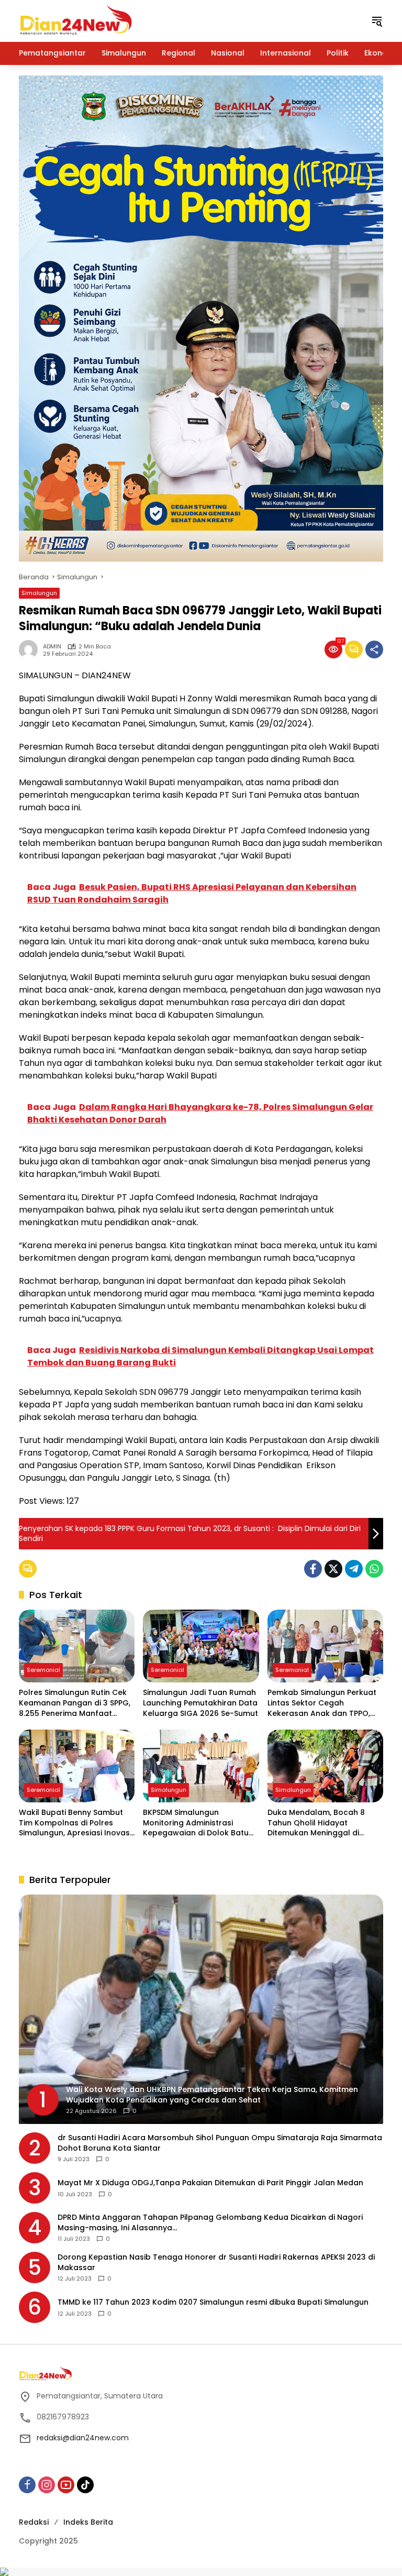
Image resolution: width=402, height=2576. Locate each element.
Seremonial (43, 1670)
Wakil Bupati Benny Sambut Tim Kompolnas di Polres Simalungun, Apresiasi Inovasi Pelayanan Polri (75, 1823)
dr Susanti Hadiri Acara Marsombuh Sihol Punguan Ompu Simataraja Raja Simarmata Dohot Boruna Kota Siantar (220, 2143)
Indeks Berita (88, 2522)
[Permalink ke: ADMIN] (31, 649)
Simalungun (39, 593)
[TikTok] (85, 2485)
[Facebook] (313, 1569)
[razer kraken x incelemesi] (201, 2572)
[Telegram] (354, 1569)
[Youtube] (66, 2485)
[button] (377, 21)
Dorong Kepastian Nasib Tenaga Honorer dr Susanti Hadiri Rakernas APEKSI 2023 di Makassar (216, 2263)
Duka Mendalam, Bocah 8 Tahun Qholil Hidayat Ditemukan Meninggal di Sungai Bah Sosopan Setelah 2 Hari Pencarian (322, 1823)
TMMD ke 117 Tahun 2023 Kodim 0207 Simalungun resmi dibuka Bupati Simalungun (213, 2302)
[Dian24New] (76, 20)
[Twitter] (333, 1569)
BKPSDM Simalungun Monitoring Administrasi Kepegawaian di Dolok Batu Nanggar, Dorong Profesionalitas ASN (196, 1823)
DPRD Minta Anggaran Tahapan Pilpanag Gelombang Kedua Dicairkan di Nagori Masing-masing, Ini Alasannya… (210, 2223)
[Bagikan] (374, 649)
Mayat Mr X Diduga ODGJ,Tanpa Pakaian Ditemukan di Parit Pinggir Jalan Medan (210, 2183)
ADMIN (52, 647)
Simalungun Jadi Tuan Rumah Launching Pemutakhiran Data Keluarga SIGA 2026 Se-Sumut (200, 1703)
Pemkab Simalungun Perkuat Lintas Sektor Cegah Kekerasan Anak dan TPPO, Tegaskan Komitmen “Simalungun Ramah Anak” (322, 1703)
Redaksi (34, 2522)
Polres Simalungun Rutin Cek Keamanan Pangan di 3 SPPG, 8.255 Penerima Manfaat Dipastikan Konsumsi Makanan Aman (75, 1703)
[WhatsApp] (374, 1569)
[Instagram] (47, 2485)
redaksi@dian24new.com (83, 2438)
